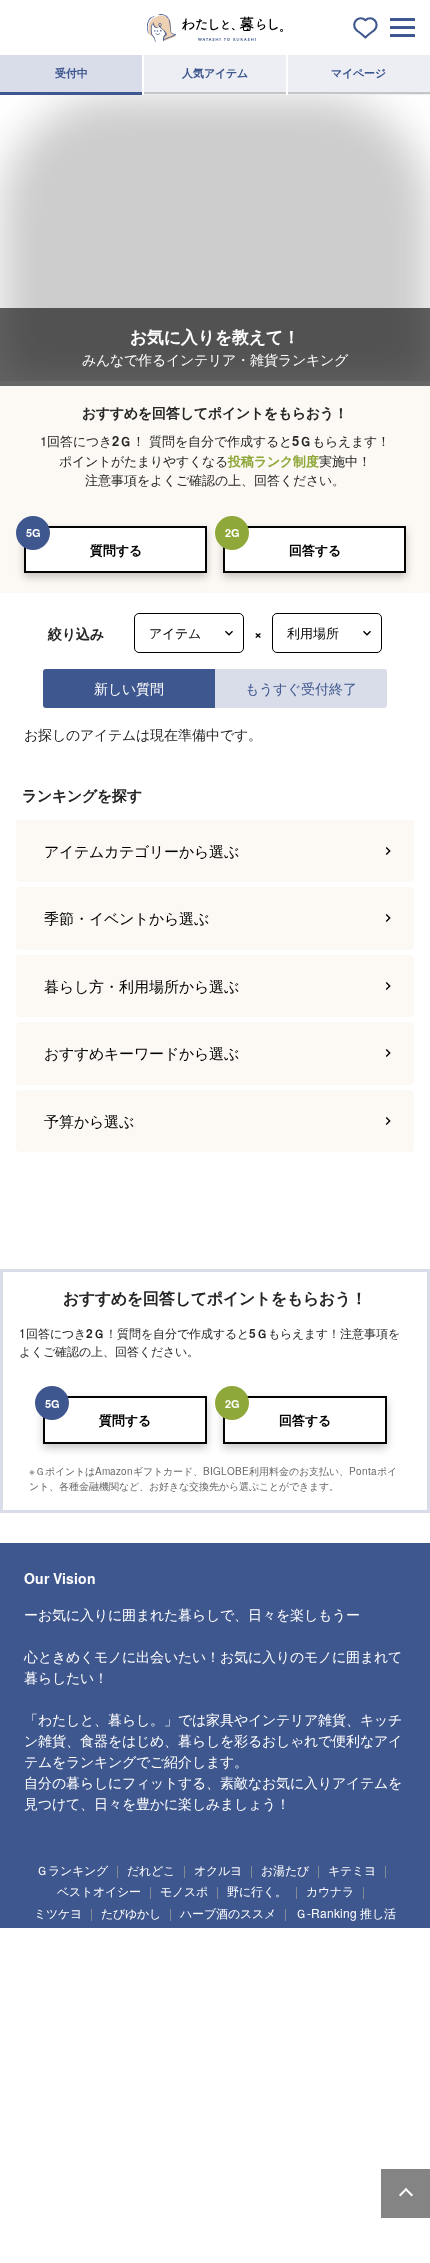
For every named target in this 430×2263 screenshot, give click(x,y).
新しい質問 (129, 687)
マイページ (358, 72)
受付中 (71, 72)
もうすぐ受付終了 (301, 687)
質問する (116, 549)
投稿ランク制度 (273, 460)
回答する (315, 549)
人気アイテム (215, 72)
